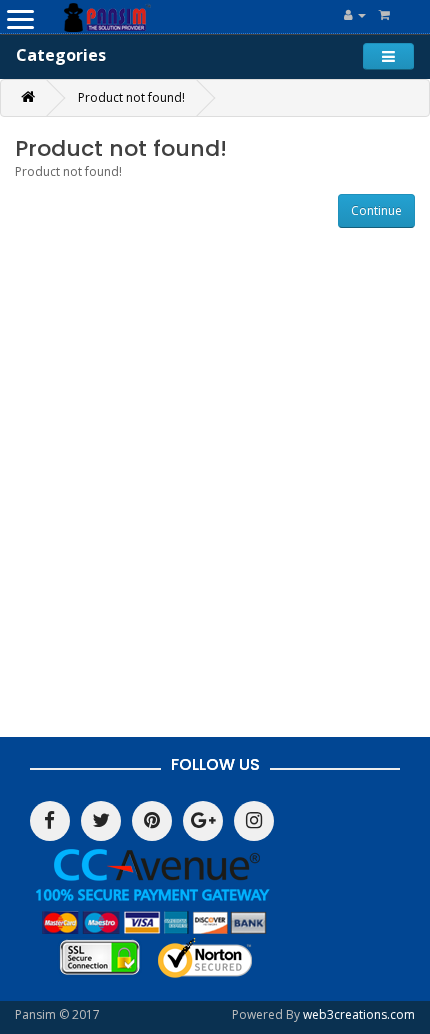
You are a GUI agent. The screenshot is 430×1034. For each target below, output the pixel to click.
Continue (376, 210)
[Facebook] (50, 821)
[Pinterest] (152, 821)
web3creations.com (359, 1014)
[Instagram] (254, 821)
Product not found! (131, 97)
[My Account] (355, 15)
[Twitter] (101, 821)
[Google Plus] (203, 821)
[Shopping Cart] (384, 15)
